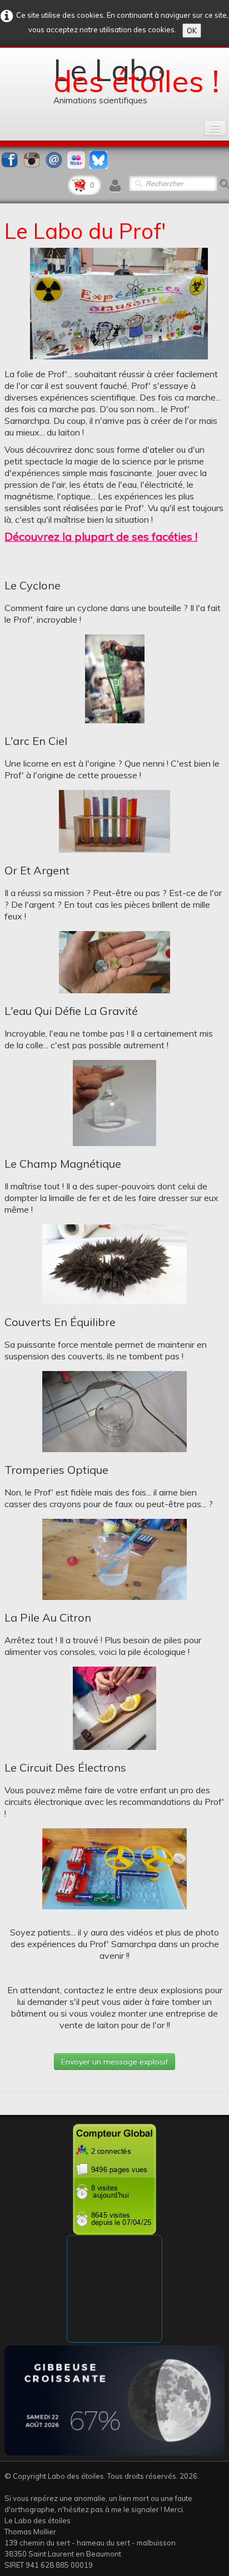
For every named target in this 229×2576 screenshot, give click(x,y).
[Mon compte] (115, 186)
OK (192, 31)
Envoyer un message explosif (114, 2062)
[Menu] (215, 128)
